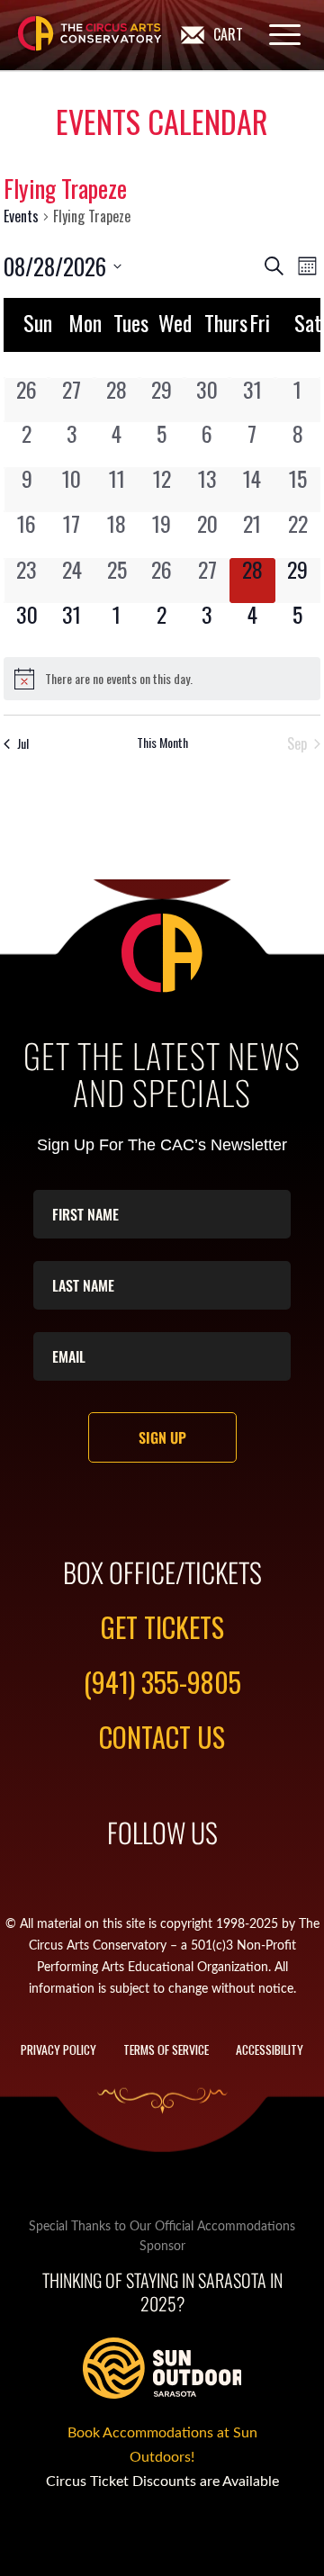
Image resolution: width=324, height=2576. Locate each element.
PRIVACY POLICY (58, 2049)
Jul (23, 743)
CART (228, 34)
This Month (162, 743)
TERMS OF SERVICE (166, 2049)
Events (21, 216)
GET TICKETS (162, 1627)
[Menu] (276, 34)
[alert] (162, 679)
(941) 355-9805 (162, 1682)
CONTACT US (162, 1737)
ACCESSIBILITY (270, 2049)
